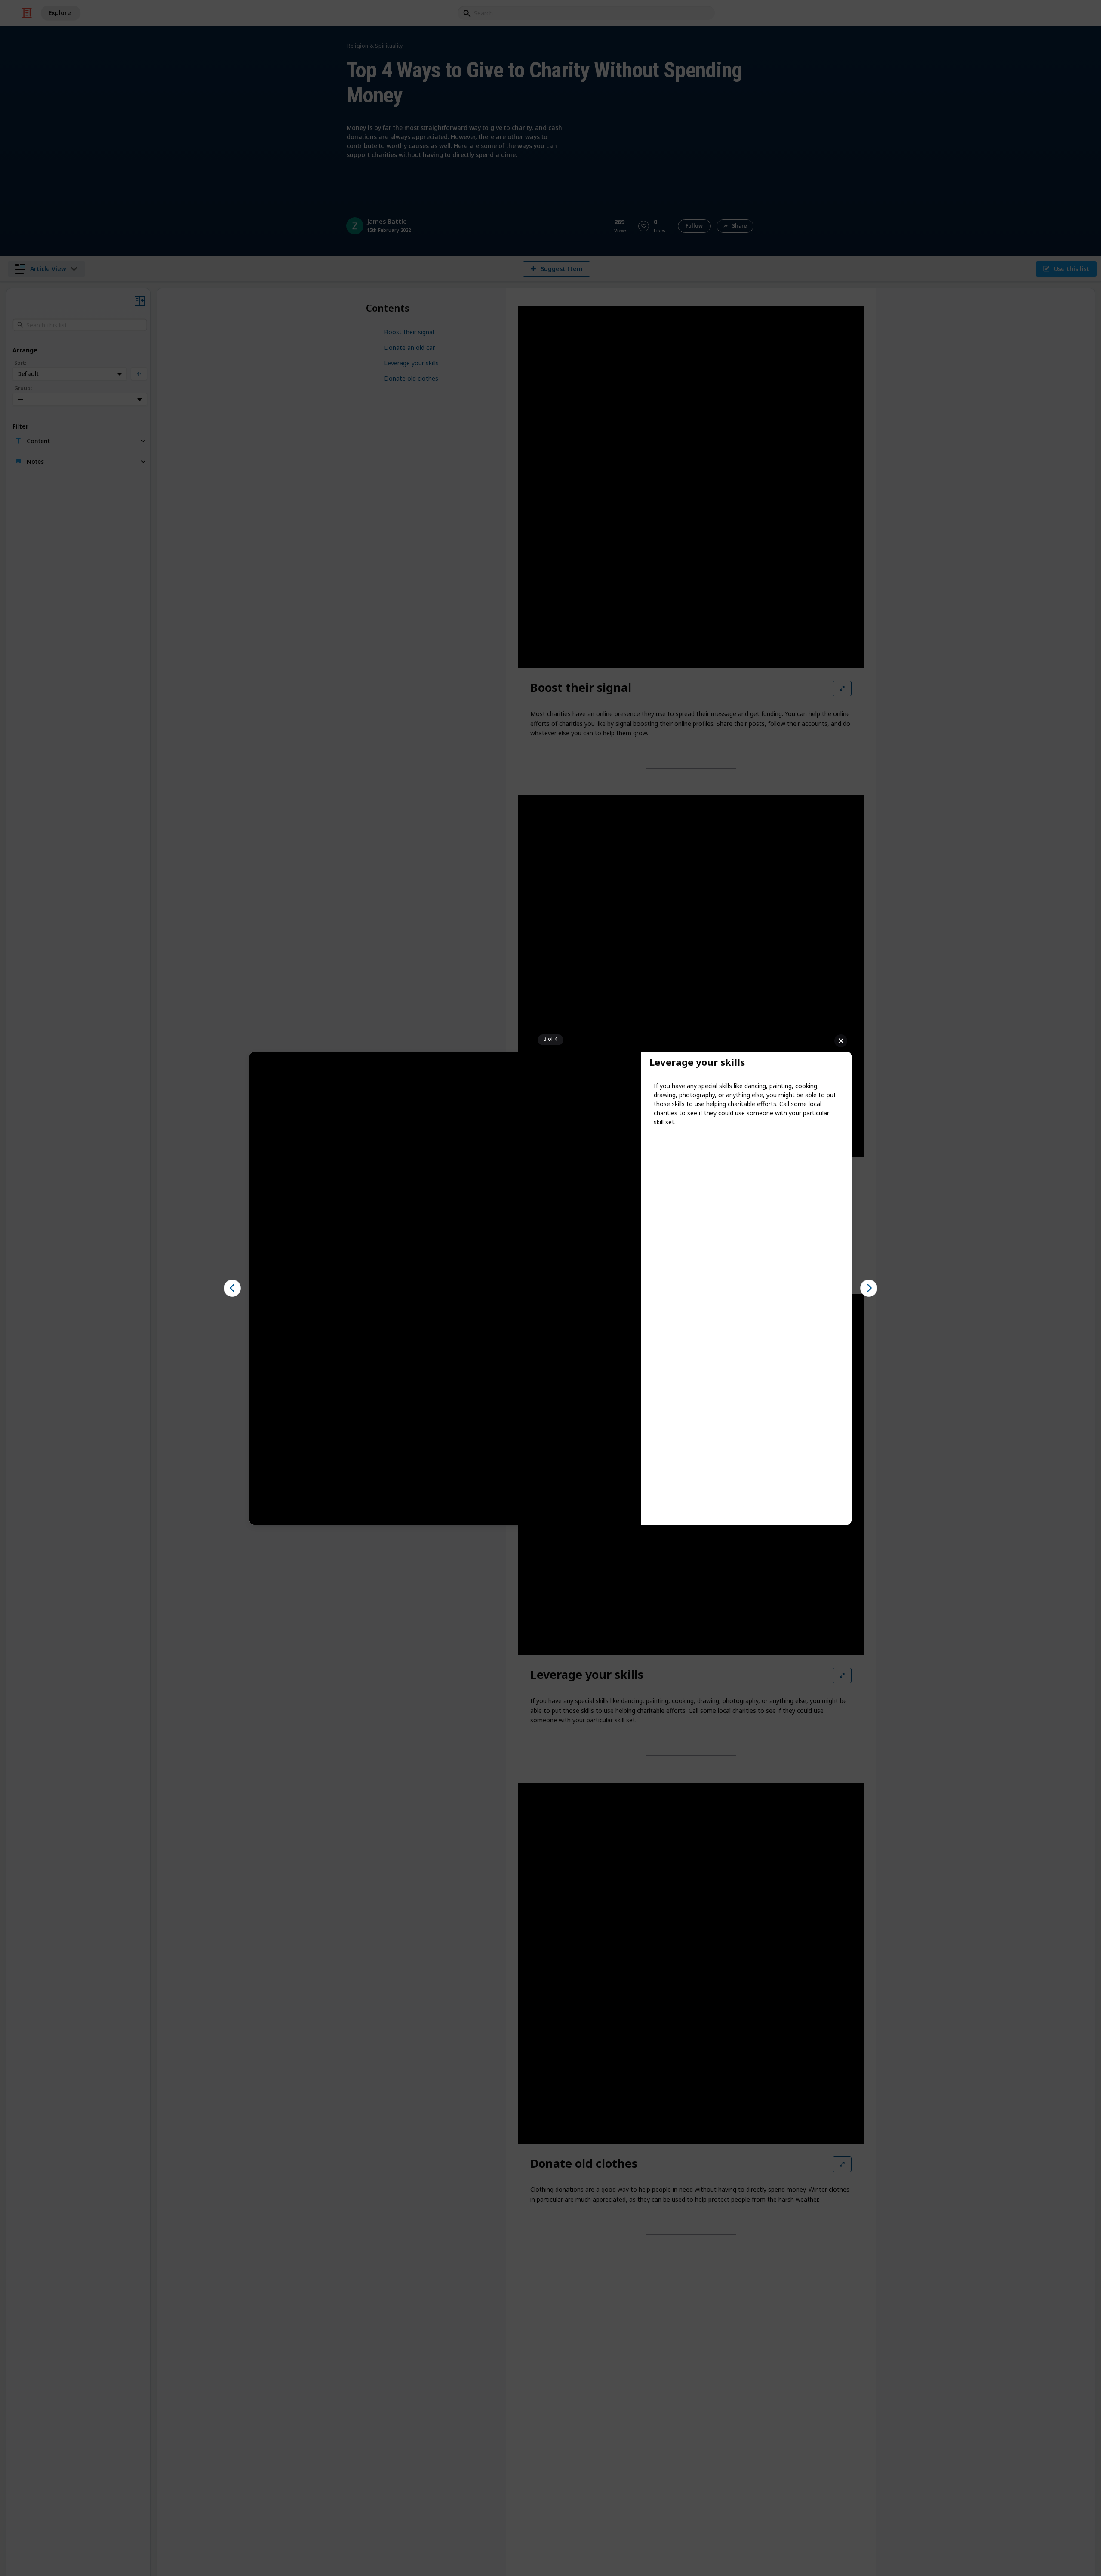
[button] (232, 1288)
